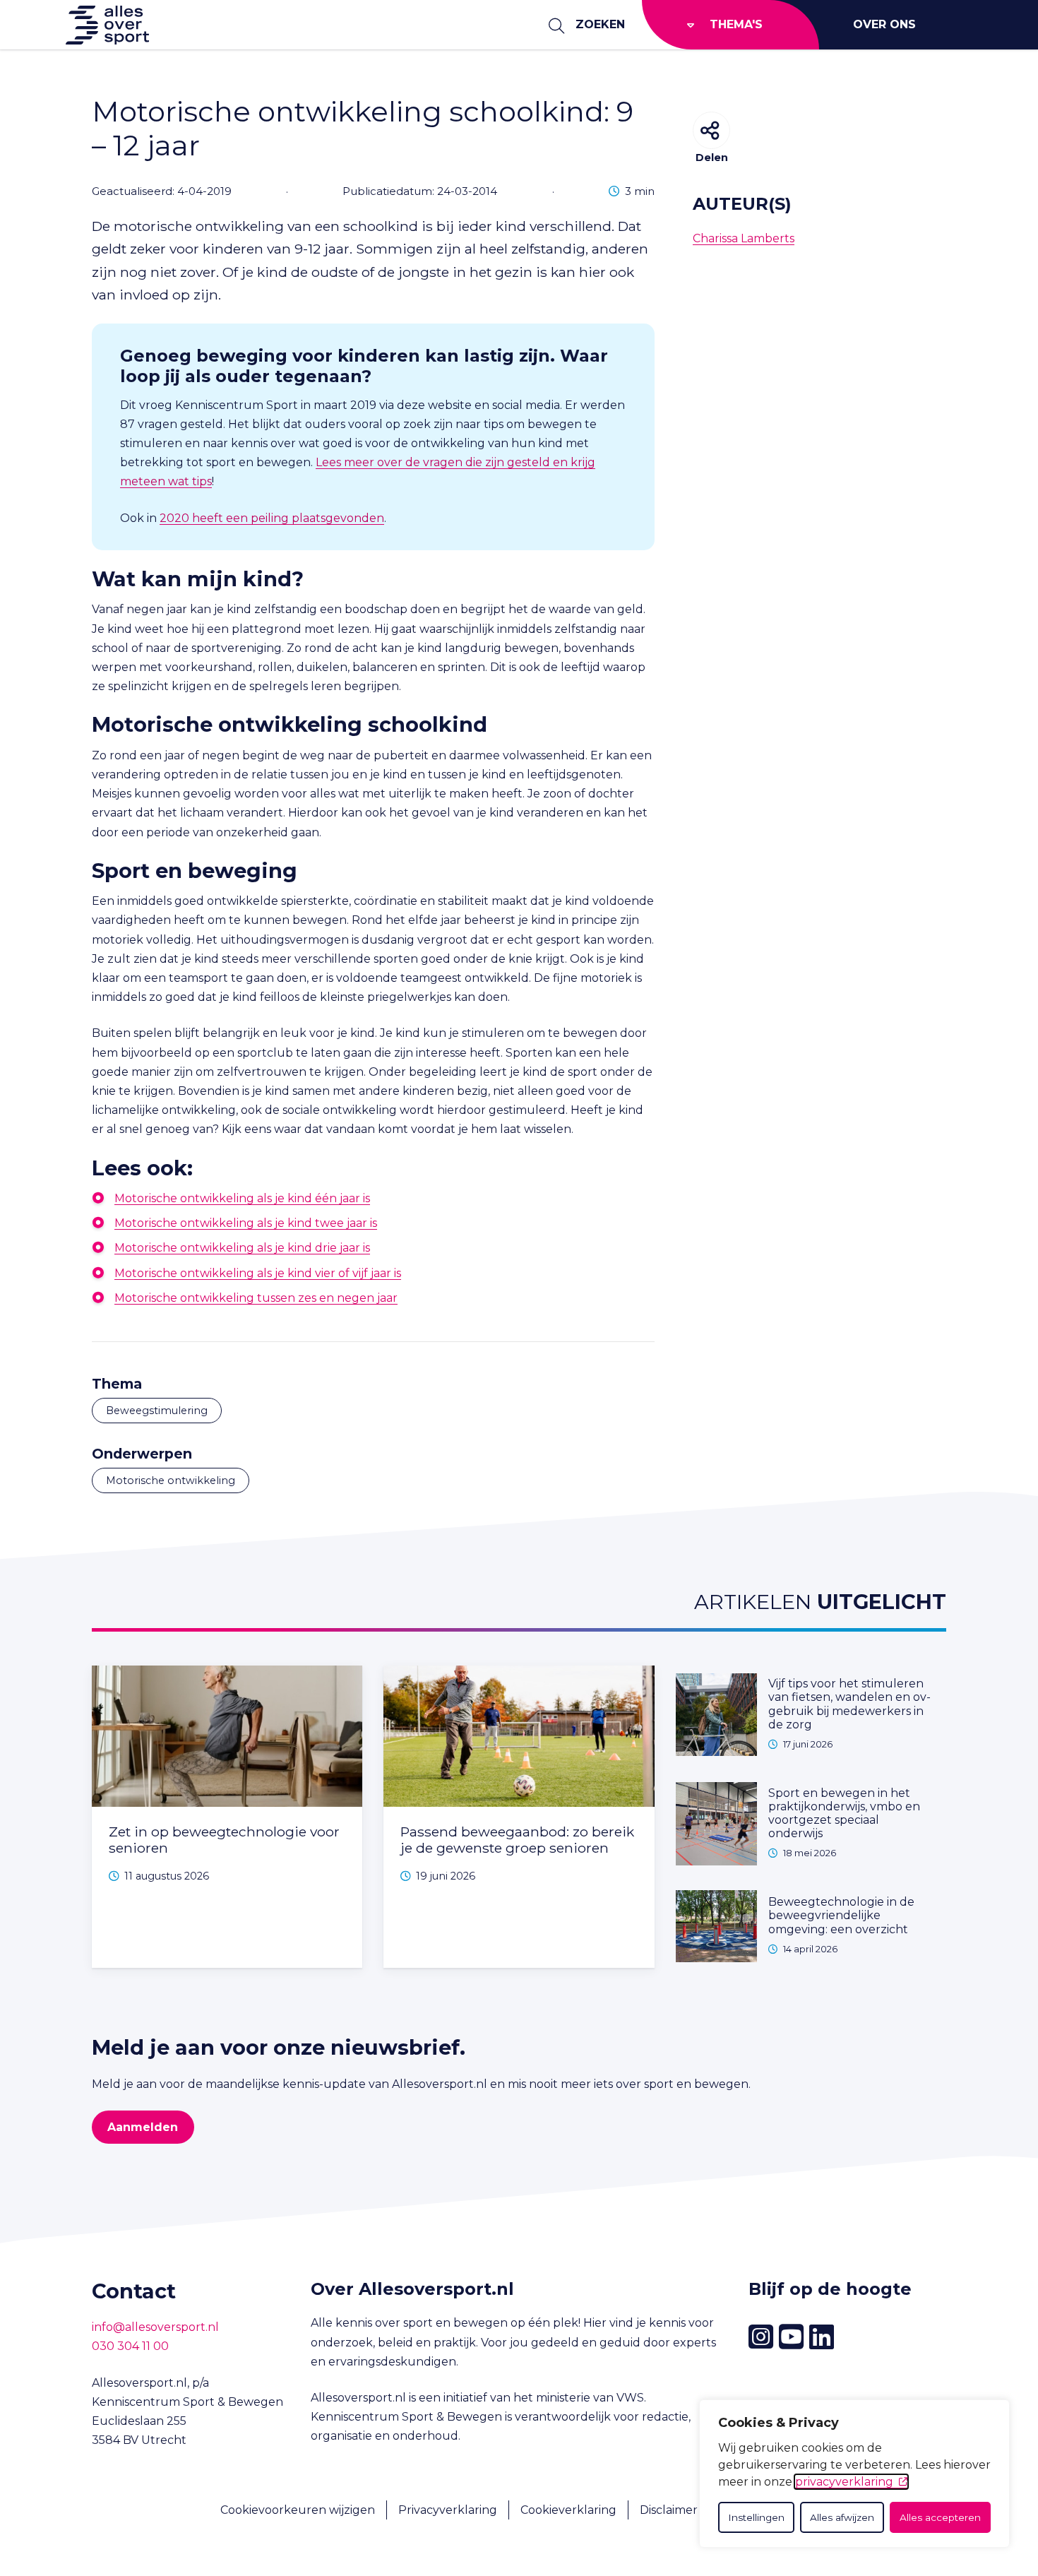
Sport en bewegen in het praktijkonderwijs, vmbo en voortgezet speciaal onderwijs (844, 1814)
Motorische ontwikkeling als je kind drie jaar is (242, 1248)
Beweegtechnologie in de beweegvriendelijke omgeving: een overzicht (841, 1915)
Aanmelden (143, 2127)
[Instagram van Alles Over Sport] (761, 2337)
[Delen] (711, 130)
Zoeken (600, 24)
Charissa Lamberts (744, 238)
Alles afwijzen (842, 2517)
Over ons (884, 24)
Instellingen (756, 2517)
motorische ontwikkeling (171, 1480)
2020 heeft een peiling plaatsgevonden (272, 518)
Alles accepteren (940, 2517)
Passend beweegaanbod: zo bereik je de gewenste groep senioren (517, 1840)
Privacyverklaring (448, 2510)
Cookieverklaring (568, 2510)
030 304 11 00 (130, 2346)
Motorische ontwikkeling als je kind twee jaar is (246, 1223)
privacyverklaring (844, 2482)
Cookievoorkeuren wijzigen (298, 2510)
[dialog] (854, 2474)
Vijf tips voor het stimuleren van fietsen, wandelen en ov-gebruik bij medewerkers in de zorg (849, 1704)
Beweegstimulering (157, 1411)
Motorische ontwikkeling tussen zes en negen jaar (256, 1298)
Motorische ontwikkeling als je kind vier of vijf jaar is (258, 1273)
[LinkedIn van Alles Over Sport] (822, 2337)
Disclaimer (669, 2510)
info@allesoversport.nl (155, 2327)
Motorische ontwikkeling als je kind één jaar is (242, 1198)
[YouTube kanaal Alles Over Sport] (791, 2337)
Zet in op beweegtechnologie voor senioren (224, 1840)
